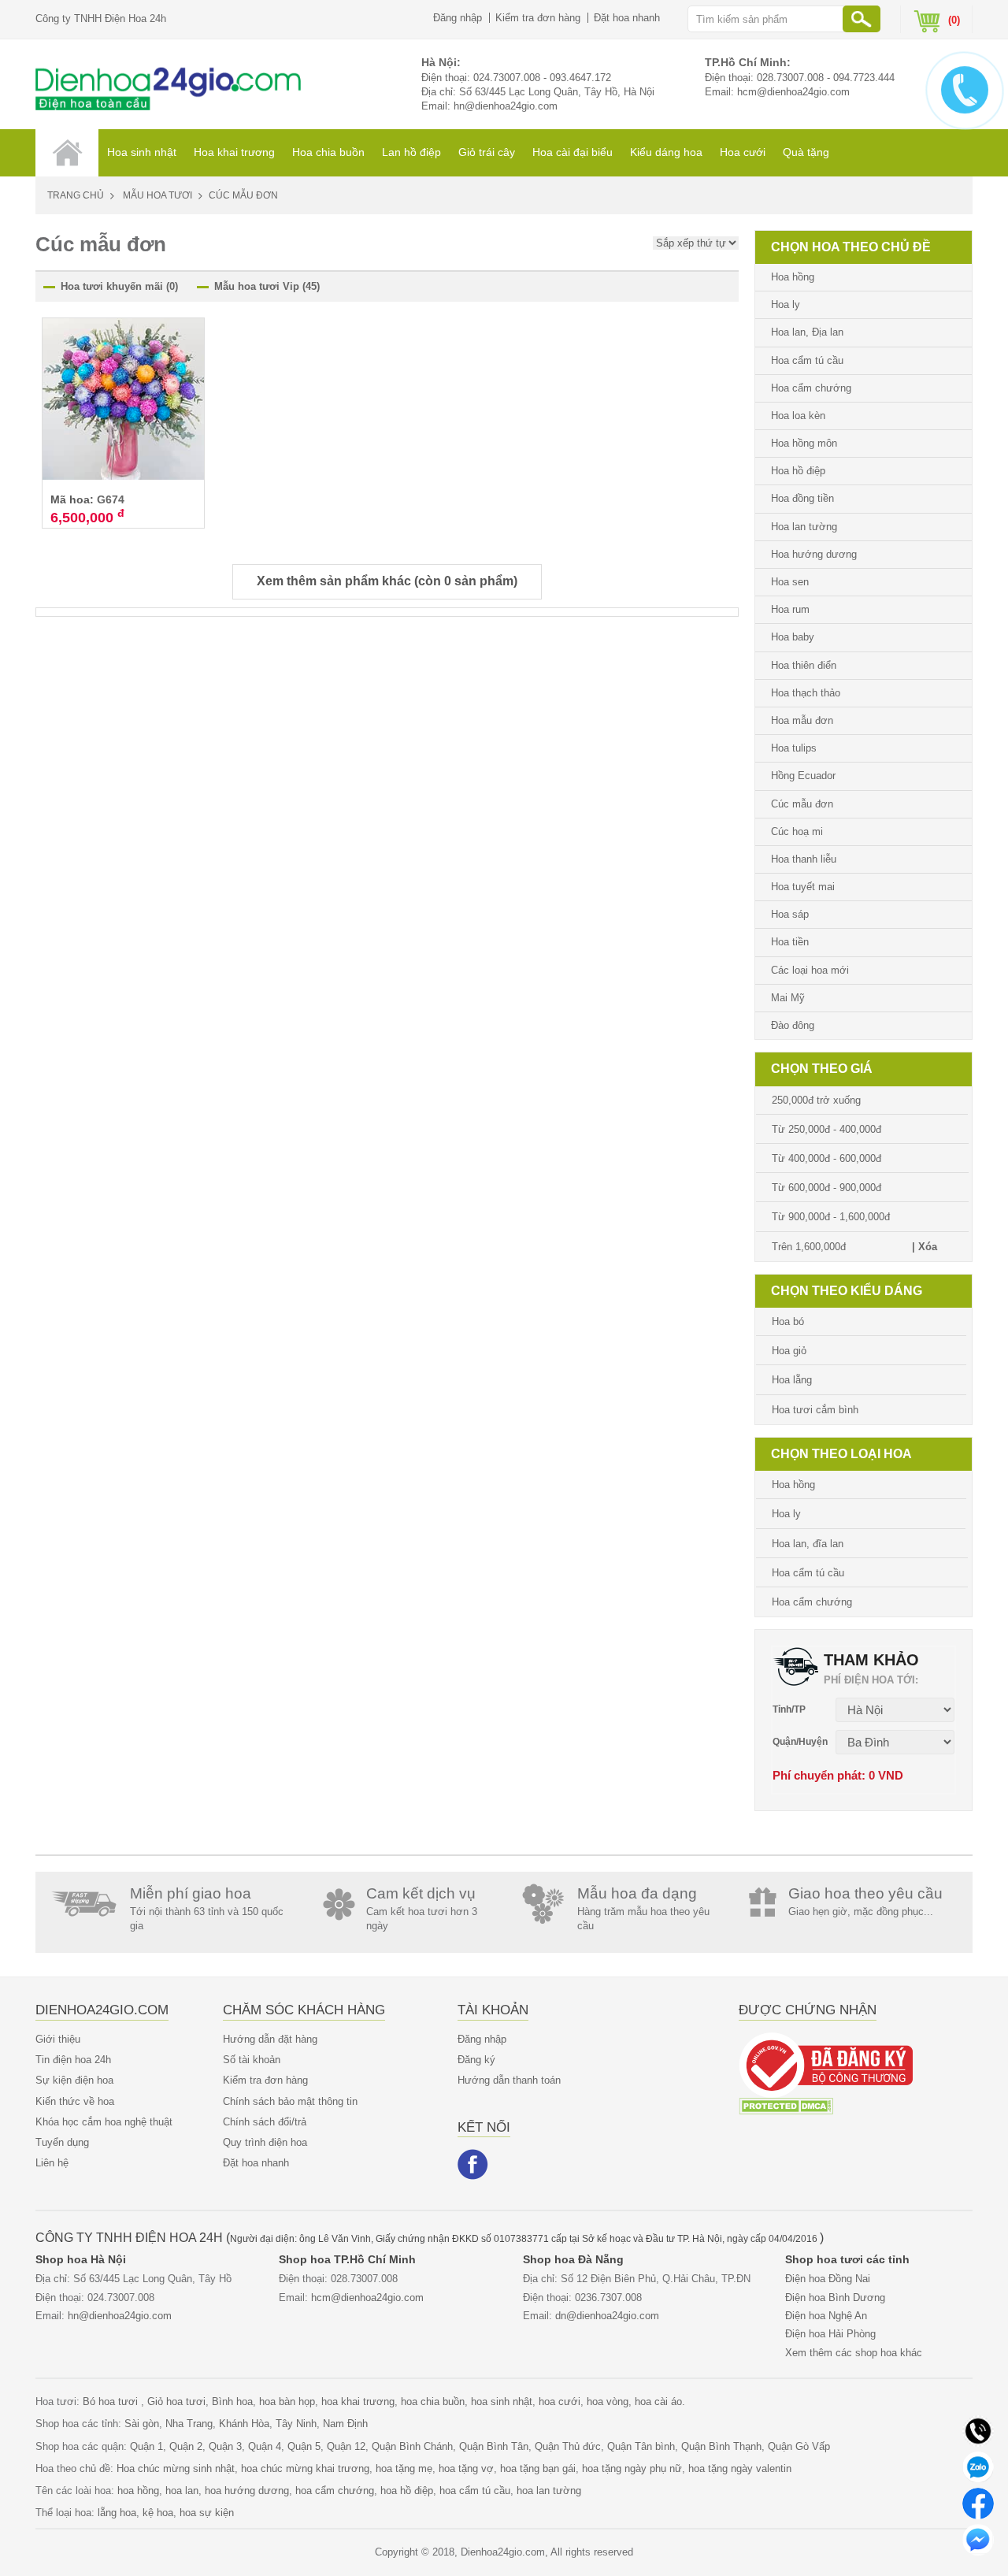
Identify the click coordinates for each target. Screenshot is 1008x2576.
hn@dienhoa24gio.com (506, 106)
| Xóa (925, 1247)
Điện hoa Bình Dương (835, 2298)
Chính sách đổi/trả (265, 2122)
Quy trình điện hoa (265, 2142)
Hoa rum (790, 609)
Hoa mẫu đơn (802, 720)
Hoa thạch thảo (806, 693)
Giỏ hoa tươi (176, 2402)
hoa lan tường (549, 2491)
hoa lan (182, 2491)
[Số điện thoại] (978, 2430)
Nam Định (345, 2424)
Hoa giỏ (789, 1351)
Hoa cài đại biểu (573, 152)
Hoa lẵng (792, 1380)
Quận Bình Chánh (412, 2446)
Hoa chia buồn (328, 152)
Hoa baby (793, 637)
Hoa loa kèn (798, 416)
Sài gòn (142, 2424)
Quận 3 (225, 2446)
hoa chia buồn (433, 2402)
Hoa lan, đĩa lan (808, 1544)
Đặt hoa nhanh (627, 18)
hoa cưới (560, 2402)
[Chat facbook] (978, 2502)
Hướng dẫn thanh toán (509, 2080)
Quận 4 (265, 2446)
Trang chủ (76, 195)
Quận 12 (346, 2446)
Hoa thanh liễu (804, 859)
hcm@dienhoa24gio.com (793, 92)
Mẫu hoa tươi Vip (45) (267, 286)
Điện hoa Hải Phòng (830, 2334)
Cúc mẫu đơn (802, 804)
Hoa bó (788, 1321)
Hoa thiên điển (804, 665)
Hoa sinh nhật (142, 152)
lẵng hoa (117, 2513)
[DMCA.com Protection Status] (786, 2105)
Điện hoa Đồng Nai (828, 2279)
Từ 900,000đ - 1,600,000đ (831, 1217)
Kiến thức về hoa (75, 2101)
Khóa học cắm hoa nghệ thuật (104, 2122)
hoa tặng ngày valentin (740, 2468)
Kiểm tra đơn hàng (538, 18)
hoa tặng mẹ (404, 2468)
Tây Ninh (296, 2424)
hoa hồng (138, 2491)
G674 (111, 499)
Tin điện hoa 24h (73, 2060)
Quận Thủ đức (568, 2446)
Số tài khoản (252, 2060)
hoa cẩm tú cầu (475, 2491)
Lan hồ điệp (411, 152)
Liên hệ (52, 2163)
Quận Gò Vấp (799, 2446)
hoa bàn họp (287, 2402)
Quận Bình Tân (494, 2446)
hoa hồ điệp (407, 2491)
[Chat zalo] (978, 2466)
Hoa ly (786, 304)
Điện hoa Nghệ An (826, 2316)
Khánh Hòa (244, 2424)
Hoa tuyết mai (803, 887)
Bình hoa (232, 2402)
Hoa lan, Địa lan (807, 332)
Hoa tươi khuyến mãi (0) (119, 286)
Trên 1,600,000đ (809, 1247)
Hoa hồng (793, 277)
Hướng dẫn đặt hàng (270, 2039)
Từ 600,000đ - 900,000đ (826, 1188)
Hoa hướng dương (814, 554)
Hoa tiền (790, 942)
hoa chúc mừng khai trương (305, 2468)
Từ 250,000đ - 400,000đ (826, 1129)
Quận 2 (186, 2446)
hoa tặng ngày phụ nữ (632, 2468)
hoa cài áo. (660, 2402)
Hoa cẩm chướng (811, 388)
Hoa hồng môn (804, 443)
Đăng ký (476, 2060)
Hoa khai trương (234, 152)
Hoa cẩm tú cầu (807, 360)
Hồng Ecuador (803, 776)
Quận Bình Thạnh (721, 2446)
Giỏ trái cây (487, 152)
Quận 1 (146, 2446)
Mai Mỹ (788, 998)
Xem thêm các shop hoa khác (854, 2353)
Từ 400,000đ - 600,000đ (826, 1158)
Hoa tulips (794, 748)
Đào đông (793, 1025)
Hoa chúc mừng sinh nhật (176, 2468)
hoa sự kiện (207, 2513)
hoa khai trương (358, 2402)
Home (67, 153)
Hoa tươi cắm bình (815, 1410)
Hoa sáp (790, 914)
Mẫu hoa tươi (157, 195)
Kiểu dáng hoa (666, 152)
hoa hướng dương (247, 2491)
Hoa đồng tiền (802, 498)
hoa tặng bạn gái (538, 2468)
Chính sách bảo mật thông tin (290, 2101)
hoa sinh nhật (502, 2402)
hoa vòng (608, 2402)
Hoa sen (790, 582)
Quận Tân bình (641, 2446)
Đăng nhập (458, 18)
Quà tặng (806, 152)
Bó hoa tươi (112, 2402)
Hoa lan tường (804, 527)
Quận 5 (304, 2446)
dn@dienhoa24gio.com (607, 2316)
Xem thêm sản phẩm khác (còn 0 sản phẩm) (387, 581)
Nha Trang (189, 2424)
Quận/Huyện (800, 1742)
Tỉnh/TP (789, 1709)
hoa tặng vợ (466, 2468)
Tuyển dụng (62, 2142)
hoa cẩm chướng (335, 2491)
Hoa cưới (743, 152)
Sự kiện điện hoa (74, 2080)
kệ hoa (158, 2513)
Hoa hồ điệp (798, 471)
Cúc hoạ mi (797, 831)
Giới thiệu (58, 2039)
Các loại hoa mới (810, 970)
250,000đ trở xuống (816, 1100)
